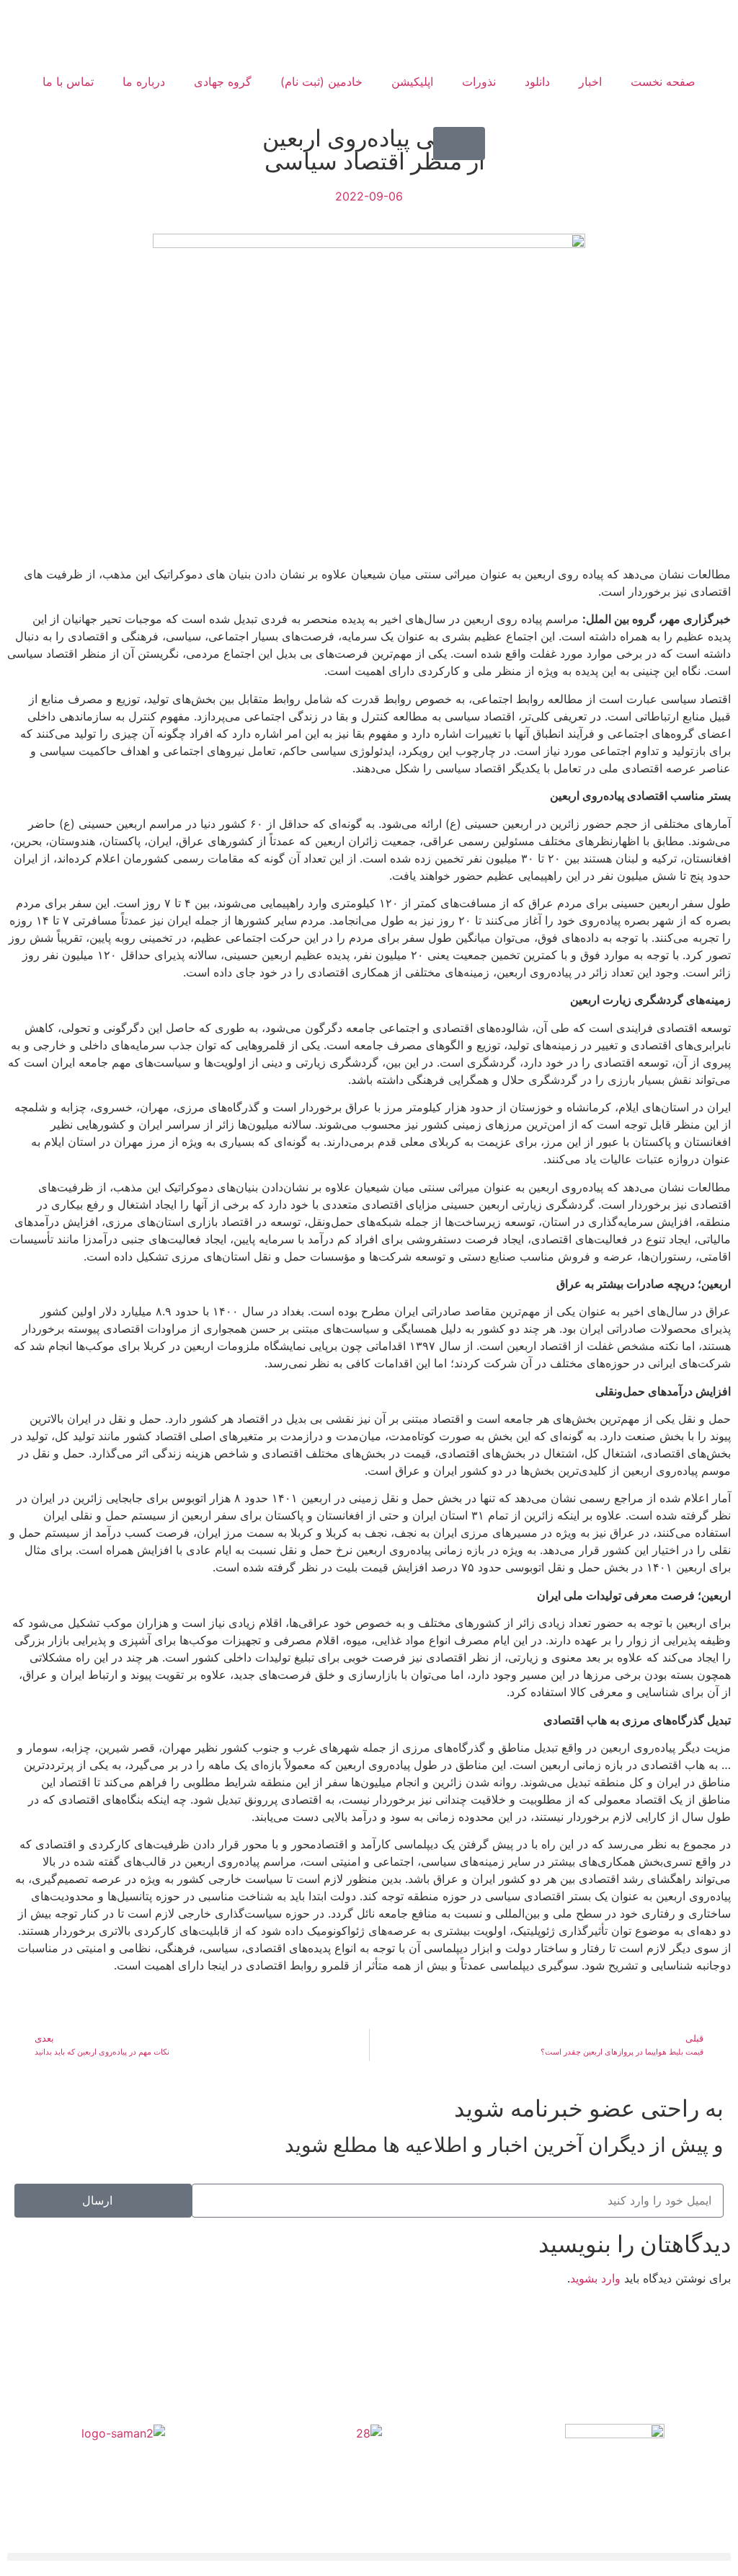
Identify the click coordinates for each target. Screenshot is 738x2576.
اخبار (590, 81)
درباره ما (144, 81)
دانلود (537, 81)
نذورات (479, 81)
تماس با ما (68, 81)
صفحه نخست (663, 81)
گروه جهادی (223, 81)
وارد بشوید (595, 2278)
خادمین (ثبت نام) (321, 81)
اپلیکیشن (412, 81)
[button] (459, 144)
